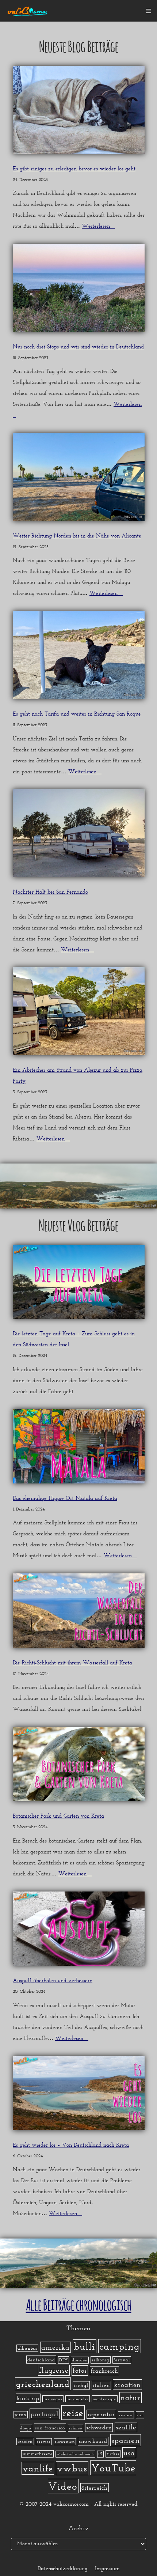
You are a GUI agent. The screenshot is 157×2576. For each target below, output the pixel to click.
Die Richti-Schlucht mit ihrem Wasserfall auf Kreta (72, 1663)
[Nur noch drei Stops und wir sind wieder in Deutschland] (79, 290)
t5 (100, 2454)
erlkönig (101, 2360)
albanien (27, 2348)
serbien (25, 2441)
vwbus (72, 2468)
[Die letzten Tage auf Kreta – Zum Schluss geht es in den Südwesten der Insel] (79, 1284)
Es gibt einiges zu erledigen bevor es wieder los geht (74, 169)
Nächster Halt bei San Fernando (50, 892)
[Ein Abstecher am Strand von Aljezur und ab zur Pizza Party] (79, 1013)
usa (129, 2453)
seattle (126, 2427)
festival (122, 2360)
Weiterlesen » (98, 226)
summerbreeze (37, 2454)
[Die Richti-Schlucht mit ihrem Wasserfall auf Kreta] (79, 1613)
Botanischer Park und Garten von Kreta (58, 1816)
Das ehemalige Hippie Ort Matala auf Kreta (65, 1498)
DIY (64, 2360)
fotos (80, 2371)
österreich (95, 2488)
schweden (99, 2428)
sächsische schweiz (75, 2454)
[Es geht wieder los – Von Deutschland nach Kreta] (79, 2095)
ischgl (81, 2385)
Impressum (107, 2568)
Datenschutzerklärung (63, 2568)
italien (101, 2385)
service (44, 2442)
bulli (85, 2346)
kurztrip (28, 2398)
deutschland (41, 2360)
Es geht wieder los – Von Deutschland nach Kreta (71, 2145)
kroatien (127, 2385)
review (126, 2415)
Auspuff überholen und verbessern (53, 1980)
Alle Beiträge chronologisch (79, 2303)
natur (131, 2398)
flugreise (54, 2370)
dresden (80, 2360)
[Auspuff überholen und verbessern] (79, 1931)
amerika (55, 2347)
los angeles (78, 2399)
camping (120, 2346)
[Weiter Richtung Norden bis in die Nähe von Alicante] (79, 479)
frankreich (104, 2371)
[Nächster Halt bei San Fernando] (79, 835)
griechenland (43, 2384)
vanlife (38, 2468)
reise (73, 2413)
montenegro (105, 2399)
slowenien (65, 2442)
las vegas (53, 2399)
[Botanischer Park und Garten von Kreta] (79, 1766)
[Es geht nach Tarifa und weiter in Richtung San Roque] (79, 657)
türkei (113, 2454)
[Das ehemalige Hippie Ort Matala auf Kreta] (79, 1448)
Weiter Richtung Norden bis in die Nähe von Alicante (77, 536)
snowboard (93, 2441)
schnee (76, 2428)
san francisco (50, 2428)
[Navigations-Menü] (148, 11)
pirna (21, 2415)
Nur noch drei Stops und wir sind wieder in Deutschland (78, 347)
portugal (45, 2414)
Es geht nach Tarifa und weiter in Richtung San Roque (77, 714)
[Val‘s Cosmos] (28, 11)
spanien (126, 2440)
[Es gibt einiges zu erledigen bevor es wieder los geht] (79, 112)
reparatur (101, 2414)
